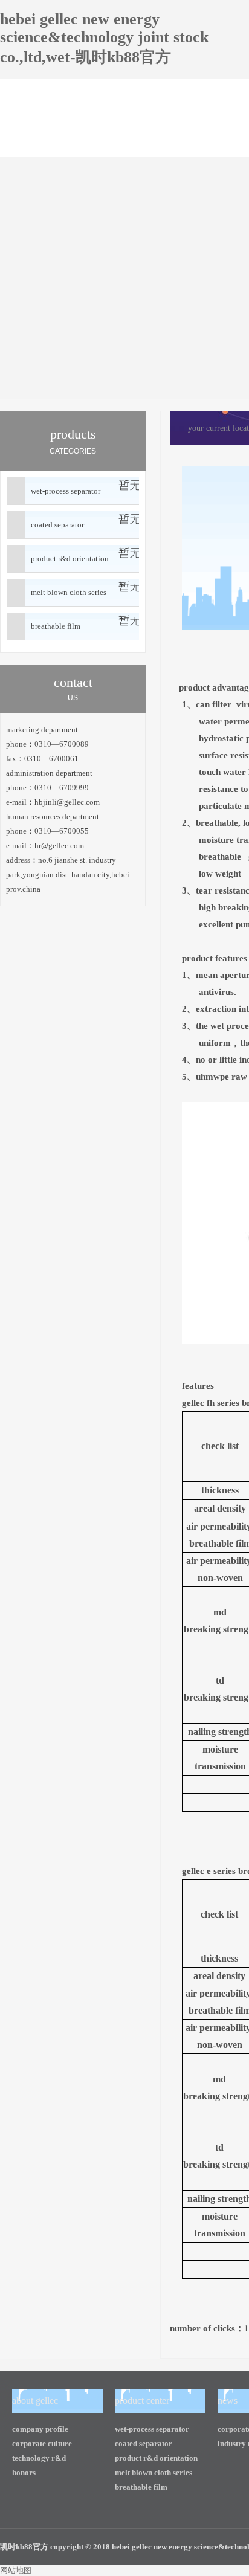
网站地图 (16, 2570)
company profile (40, 2429)
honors (24, 2472)
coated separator (57, 525)
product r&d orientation (70, 559)
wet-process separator (66, 491)
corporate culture (42, 2443)
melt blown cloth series (69, 592)
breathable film (56, 626)
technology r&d (39, 2458)
